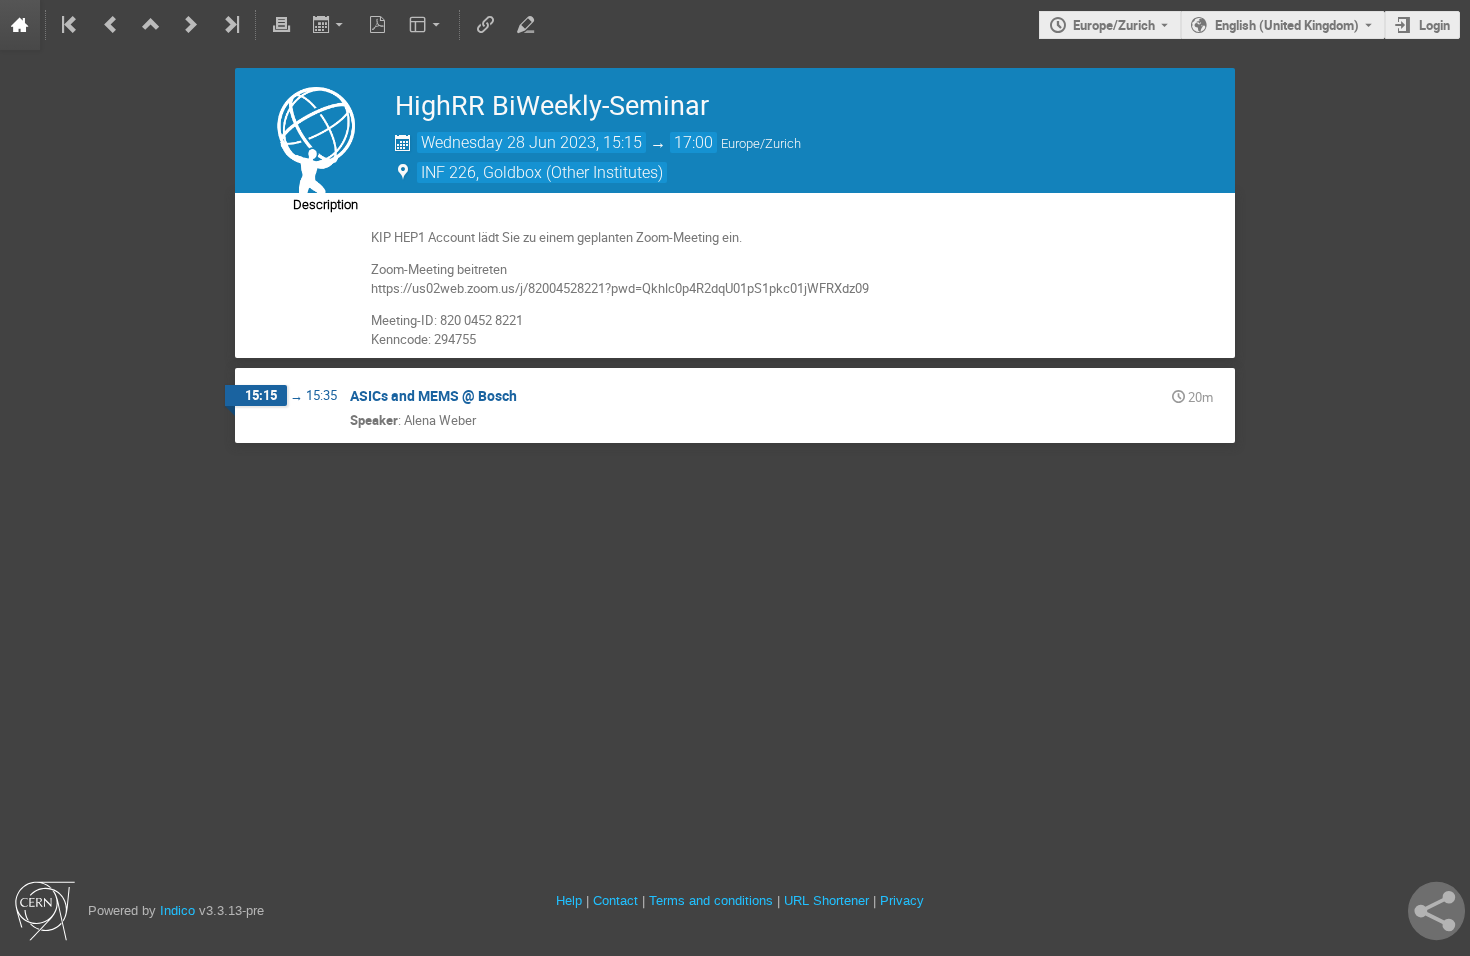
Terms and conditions (711, 900)
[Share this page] (1436, 911)
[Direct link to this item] (531, 396)
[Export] (329, 25)
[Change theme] (426, 25)
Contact (615, 900)
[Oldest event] (71, 25)
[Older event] (111, 25)
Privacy (902, 900)
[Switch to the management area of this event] (525, 25)
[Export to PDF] (378, 25)
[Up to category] (151, 25)
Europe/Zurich (1114, 25)
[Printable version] (281, 25)
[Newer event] (191, 25)
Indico (177, 910)
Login (1434, 25)
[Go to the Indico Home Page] (20, 25)
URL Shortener (826, 900)
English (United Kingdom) (1287, 25)
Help (569, 900)
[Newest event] (230, 25)
